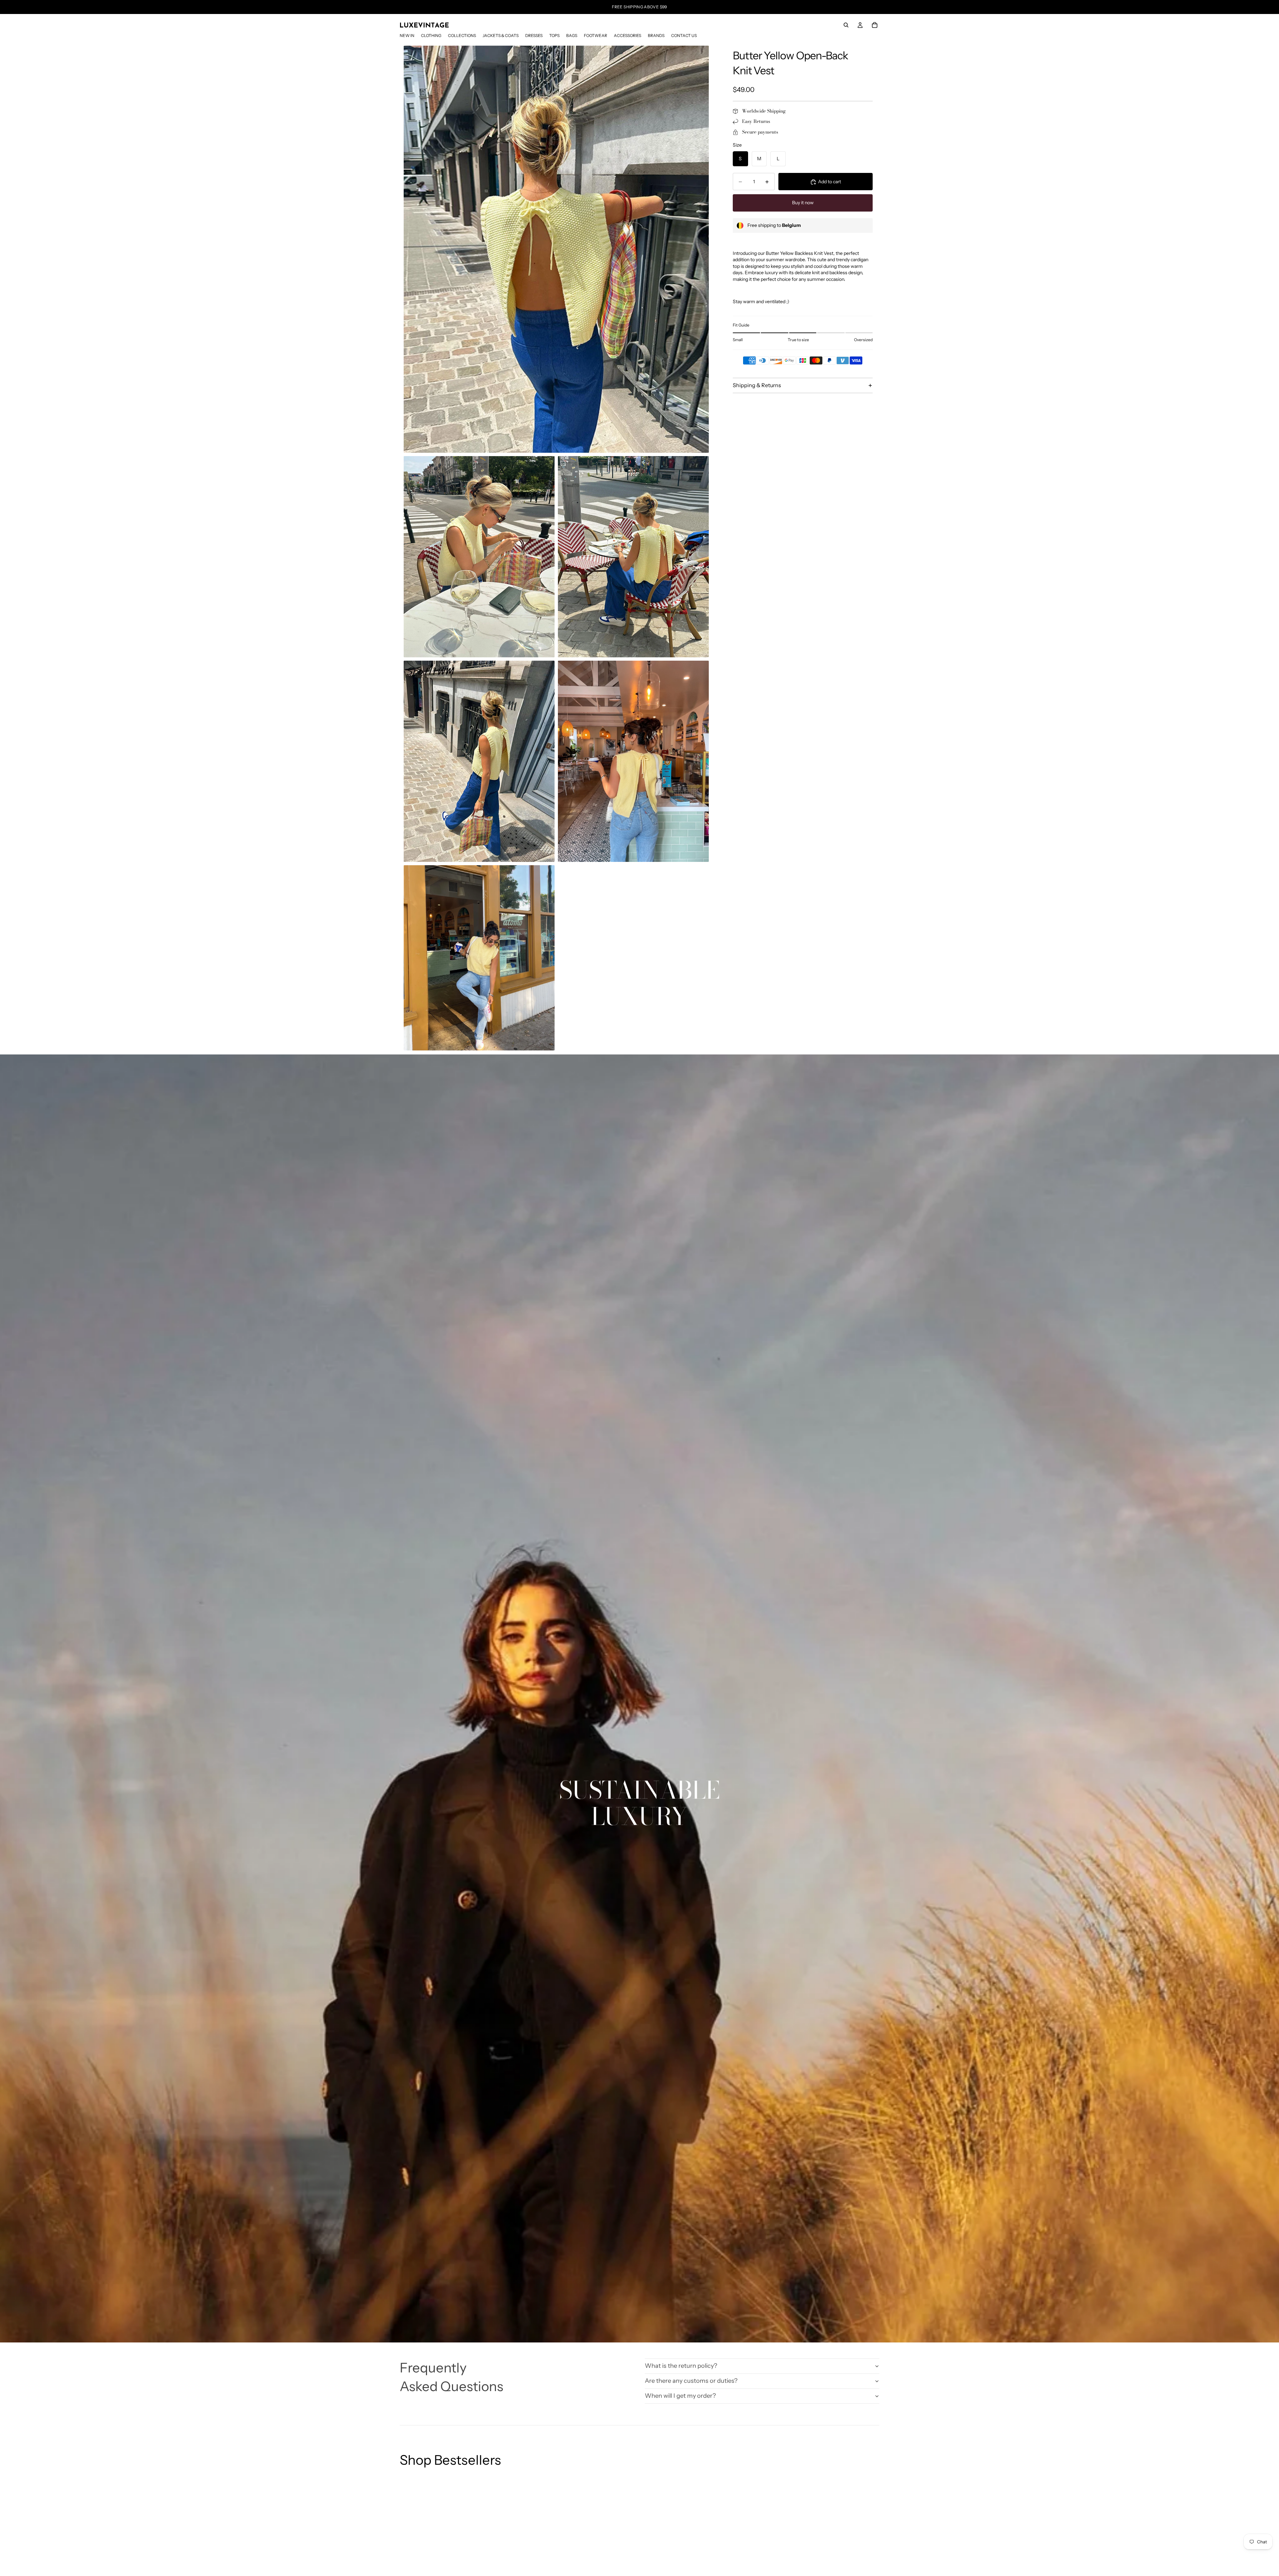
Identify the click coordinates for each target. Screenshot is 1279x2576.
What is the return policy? (681, 2366)
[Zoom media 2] (479, 557)
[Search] (846, 25)
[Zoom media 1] (556, 249)
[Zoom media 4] (479, 761)
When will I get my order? (680, 2396)
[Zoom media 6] (479, 958)
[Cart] (875, 25)
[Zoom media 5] (633, 761)
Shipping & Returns (757, 385)
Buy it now (803, 203)
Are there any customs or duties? (691, 2381)
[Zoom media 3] (633, 557)
